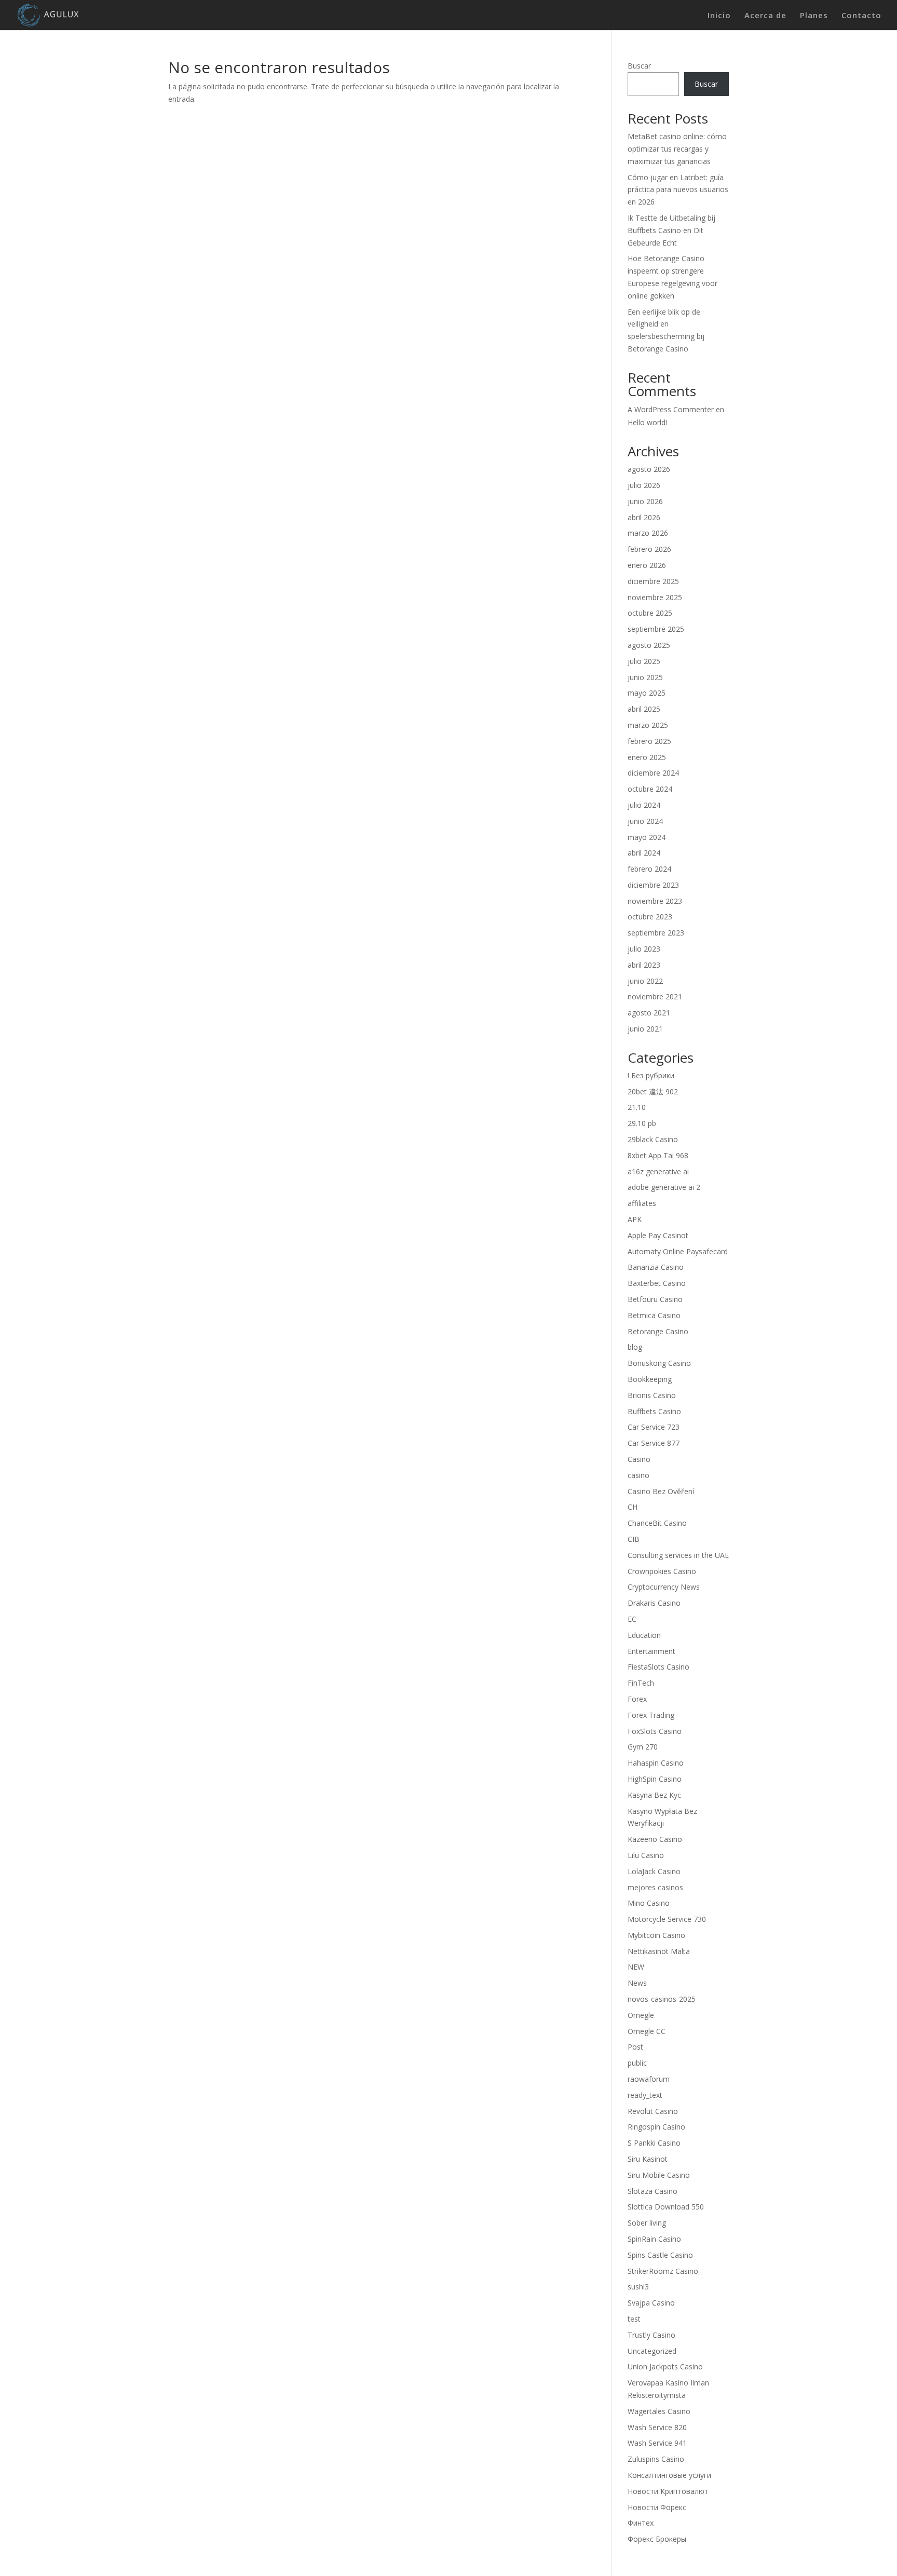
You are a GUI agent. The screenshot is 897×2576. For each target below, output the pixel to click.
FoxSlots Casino (655, 1731)
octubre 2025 (650, 613)
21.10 (637, 1107)
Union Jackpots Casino (665, 2367)
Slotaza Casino (653, 2191)
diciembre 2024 (653, 773)
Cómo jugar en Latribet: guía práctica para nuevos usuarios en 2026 (678, 190)
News (637, 1983)
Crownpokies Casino (662, 1571)
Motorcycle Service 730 (667, 1919)
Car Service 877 (654, 1443)
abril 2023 (644, 965)
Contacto (861, 16)
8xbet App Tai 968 (658, 1155)
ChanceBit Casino (657, 1523)
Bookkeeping (650, 1379)
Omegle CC (647, 2031)
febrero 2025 (649, 741)
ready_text (645, 2095)
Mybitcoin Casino (656, 1935)
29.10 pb (642, 1123)
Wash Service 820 (657, 2427)
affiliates (642, 1203)
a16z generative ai (658, 1171)
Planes (814, 16)
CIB (634, 1539)
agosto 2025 (649, 645)
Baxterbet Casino (657, 1283)
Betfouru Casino (655, 1299)
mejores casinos (655, 1887)
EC (632, 1619)
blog (635, 1347)
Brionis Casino (652, 1395)
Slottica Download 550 (666, 2207)
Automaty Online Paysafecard (678, 1251)
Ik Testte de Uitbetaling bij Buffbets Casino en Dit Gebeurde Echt (671, 230)
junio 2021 (645, 1029)
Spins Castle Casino (660, 2255)
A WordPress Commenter (671, 409)
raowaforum (649, 2079)
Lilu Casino (646, 1855)
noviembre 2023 (655, 901)
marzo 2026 (648, 533)
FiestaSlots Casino (658, 1667)
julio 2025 (644, 661)
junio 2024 (645, 821)
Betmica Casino (654, 1315)
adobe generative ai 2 (664, 1187)
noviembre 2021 (655, 996)
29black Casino (653, 1139)
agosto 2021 (649, 1013)
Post (635, 2047)
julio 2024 (644, 805)
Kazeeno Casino (655, 1839)
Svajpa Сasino (651, 2303)
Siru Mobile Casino (659, 2175)
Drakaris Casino (654, 1603)
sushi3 (638, 2287)
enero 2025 (647, 757)
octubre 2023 (650, 917)
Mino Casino (649, 1903)
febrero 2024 (649, 869)
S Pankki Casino (654, 2143)
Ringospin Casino (656, 2127)
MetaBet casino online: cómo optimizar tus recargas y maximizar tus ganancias (677, 149)
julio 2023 (644, 949)
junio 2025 (645, 677)
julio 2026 (644, 485)
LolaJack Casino (654, 1871)
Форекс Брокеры (657, 2539)
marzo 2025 (648, 725)
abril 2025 (644, 709)
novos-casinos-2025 (662, 1999)
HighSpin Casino (655, 1779)
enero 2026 (647, 565)
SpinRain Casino (654, 2239)
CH (633, 1507)
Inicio (719, 16)
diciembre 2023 (653, 885)
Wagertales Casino (659, 2411)
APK (635, 1219)
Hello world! (647, 422)
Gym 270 (643, 1747)
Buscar (639, 66)
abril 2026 (644, 517)
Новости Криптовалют (668, 2491)
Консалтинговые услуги (669, 2475)
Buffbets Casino (654, 1411)
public (637, 2063)
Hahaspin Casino (656, 1763)
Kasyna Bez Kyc (654, 1795)
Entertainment (651, 1651)
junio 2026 (645, 501)
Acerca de (765, 16)
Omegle (641, 2015)
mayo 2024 (647, 837)
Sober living (647, 2223)
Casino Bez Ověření (661, 1491)
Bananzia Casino (656, 1267)
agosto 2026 (649, 469)
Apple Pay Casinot (658, 1235)
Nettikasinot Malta (659, 1951)
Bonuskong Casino (659, 1363)
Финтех (641, 2523)
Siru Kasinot (648, 2159)
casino (638, 1475)
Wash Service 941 (657, 2443)
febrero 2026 (649, 549)
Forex (637, 1699)
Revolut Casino (653, 2111)
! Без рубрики (651, 1075)
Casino (639, 1459)
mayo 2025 (647, 693)
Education (644, 1635)
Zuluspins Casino (656, 2459)
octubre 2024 (650, 789)
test (634, 2319)
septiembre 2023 (656, 933)
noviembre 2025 (655, 597)
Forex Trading (651, 1715)
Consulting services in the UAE (678, 1555)
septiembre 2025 (656, 629)
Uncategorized (652, 2351)
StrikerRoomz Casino (663, 2271)
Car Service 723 (654, 1427)
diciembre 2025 (653, 581)
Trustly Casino (651, 2335)
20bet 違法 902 (653, 1092)
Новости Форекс (657, 2507)
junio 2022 (645, 981)
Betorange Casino (658, 1331)
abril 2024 (644, 853)
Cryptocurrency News (664, 1587)
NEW (636, 1967)
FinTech (641, 1683)
